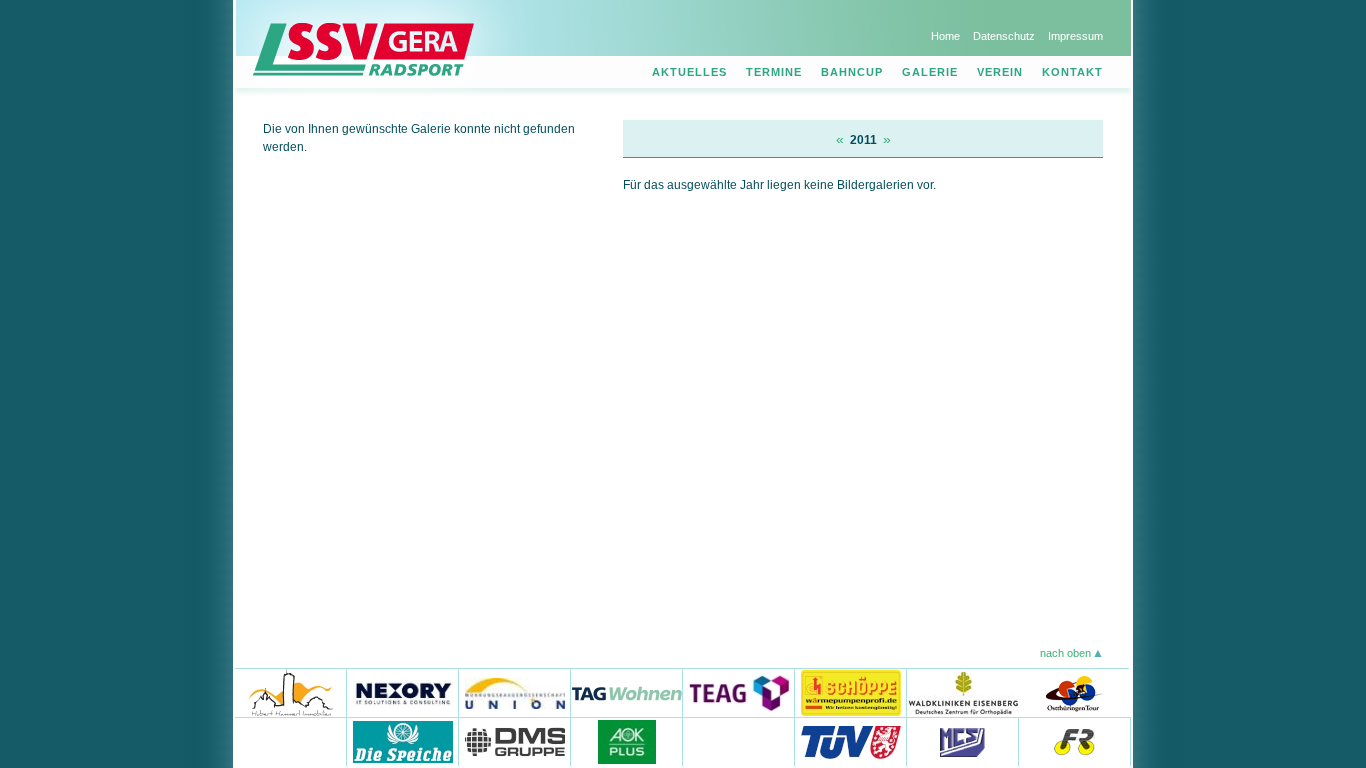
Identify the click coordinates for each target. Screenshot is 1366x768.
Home (945, 36)
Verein (1000, 72)
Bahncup (852, 72)
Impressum (1075, 36)
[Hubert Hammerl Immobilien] (291, 692)
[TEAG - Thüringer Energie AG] (739, 692)
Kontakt (1072, 72)
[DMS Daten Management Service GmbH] (515, 741)
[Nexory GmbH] (403, 692)
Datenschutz (1004, 36)
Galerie (930, 72)
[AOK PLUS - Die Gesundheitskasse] (627, 741)
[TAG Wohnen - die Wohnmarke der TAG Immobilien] (627, 692)
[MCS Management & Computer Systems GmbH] (963, 741)
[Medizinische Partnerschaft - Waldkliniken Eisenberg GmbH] (962, 692)
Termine (774, 72)
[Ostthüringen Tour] (1073, 692)
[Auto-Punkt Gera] (739, 741)
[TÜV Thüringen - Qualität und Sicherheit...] (851, 741)
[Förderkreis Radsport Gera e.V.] (1075, 741)
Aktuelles (689, 72)
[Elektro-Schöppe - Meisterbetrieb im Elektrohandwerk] (851, 692)
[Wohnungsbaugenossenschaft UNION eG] (515, 692)
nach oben (1065, 653)
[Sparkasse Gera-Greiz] (291, 741)
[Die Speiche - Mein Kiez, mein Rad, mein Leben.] (403, 741)
